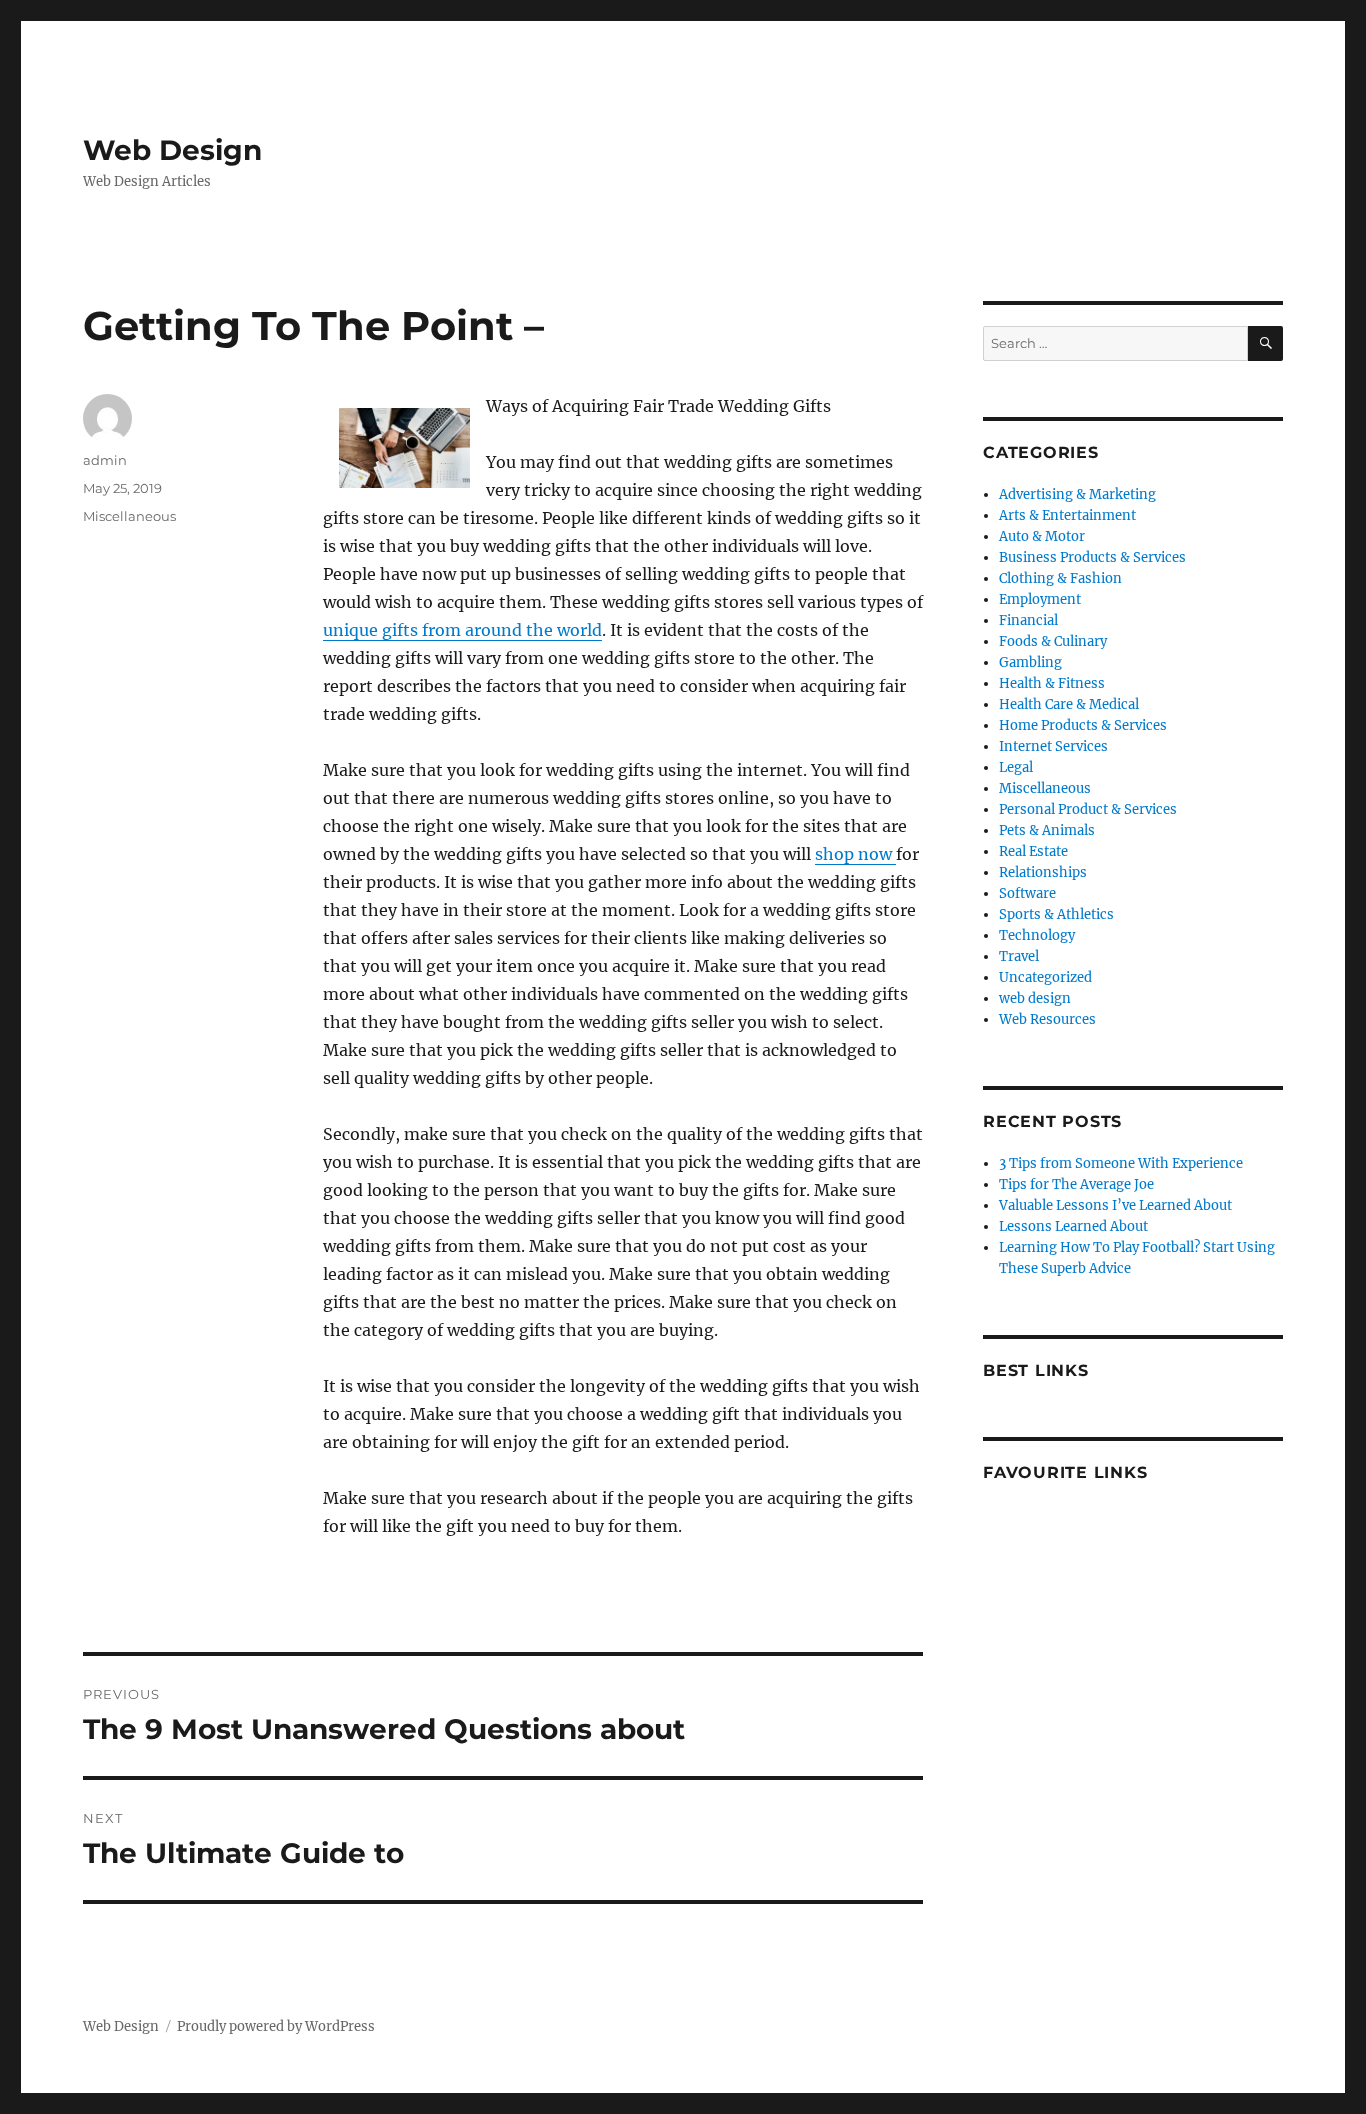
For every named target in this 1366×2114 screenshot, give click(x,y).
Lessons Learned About (1073, 1226)
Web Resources (1047, 1019)
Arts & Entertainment (1067, 515)
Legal (1016, 767)
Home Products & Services (1083, 725)
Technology (1037, 935)
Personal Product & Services (1088, 809)
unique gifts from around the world (462, 630)
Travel (1019, 956)
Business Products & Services (1092, 557)
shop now (855, 854)
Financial (1028, 620)
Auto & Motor (1042, 536)
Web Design (172, 150)
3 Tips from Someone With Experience (1121, 1163)
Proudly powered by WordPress (276, 2026)
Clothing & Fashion (1060, 578)
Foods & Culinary (1053, 641)
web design (1035, 998)
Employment (1040, 599)
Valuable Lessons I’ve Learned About (1115, 1205)
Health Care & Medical (1069, 704)
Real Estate (1033, 851)
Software (1027, 893)
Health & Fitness (1052, 683)
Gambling (1030, 662)
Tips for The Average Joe (1076, 1184)
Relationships (1043, 872)
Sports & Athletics (1056, 914)
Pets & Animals (1047, 830)
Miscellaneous (129, 516)
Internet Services (1053, 746)
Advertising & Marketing (1077, 494)
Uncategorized (1045, 977)
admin (105, 460)
